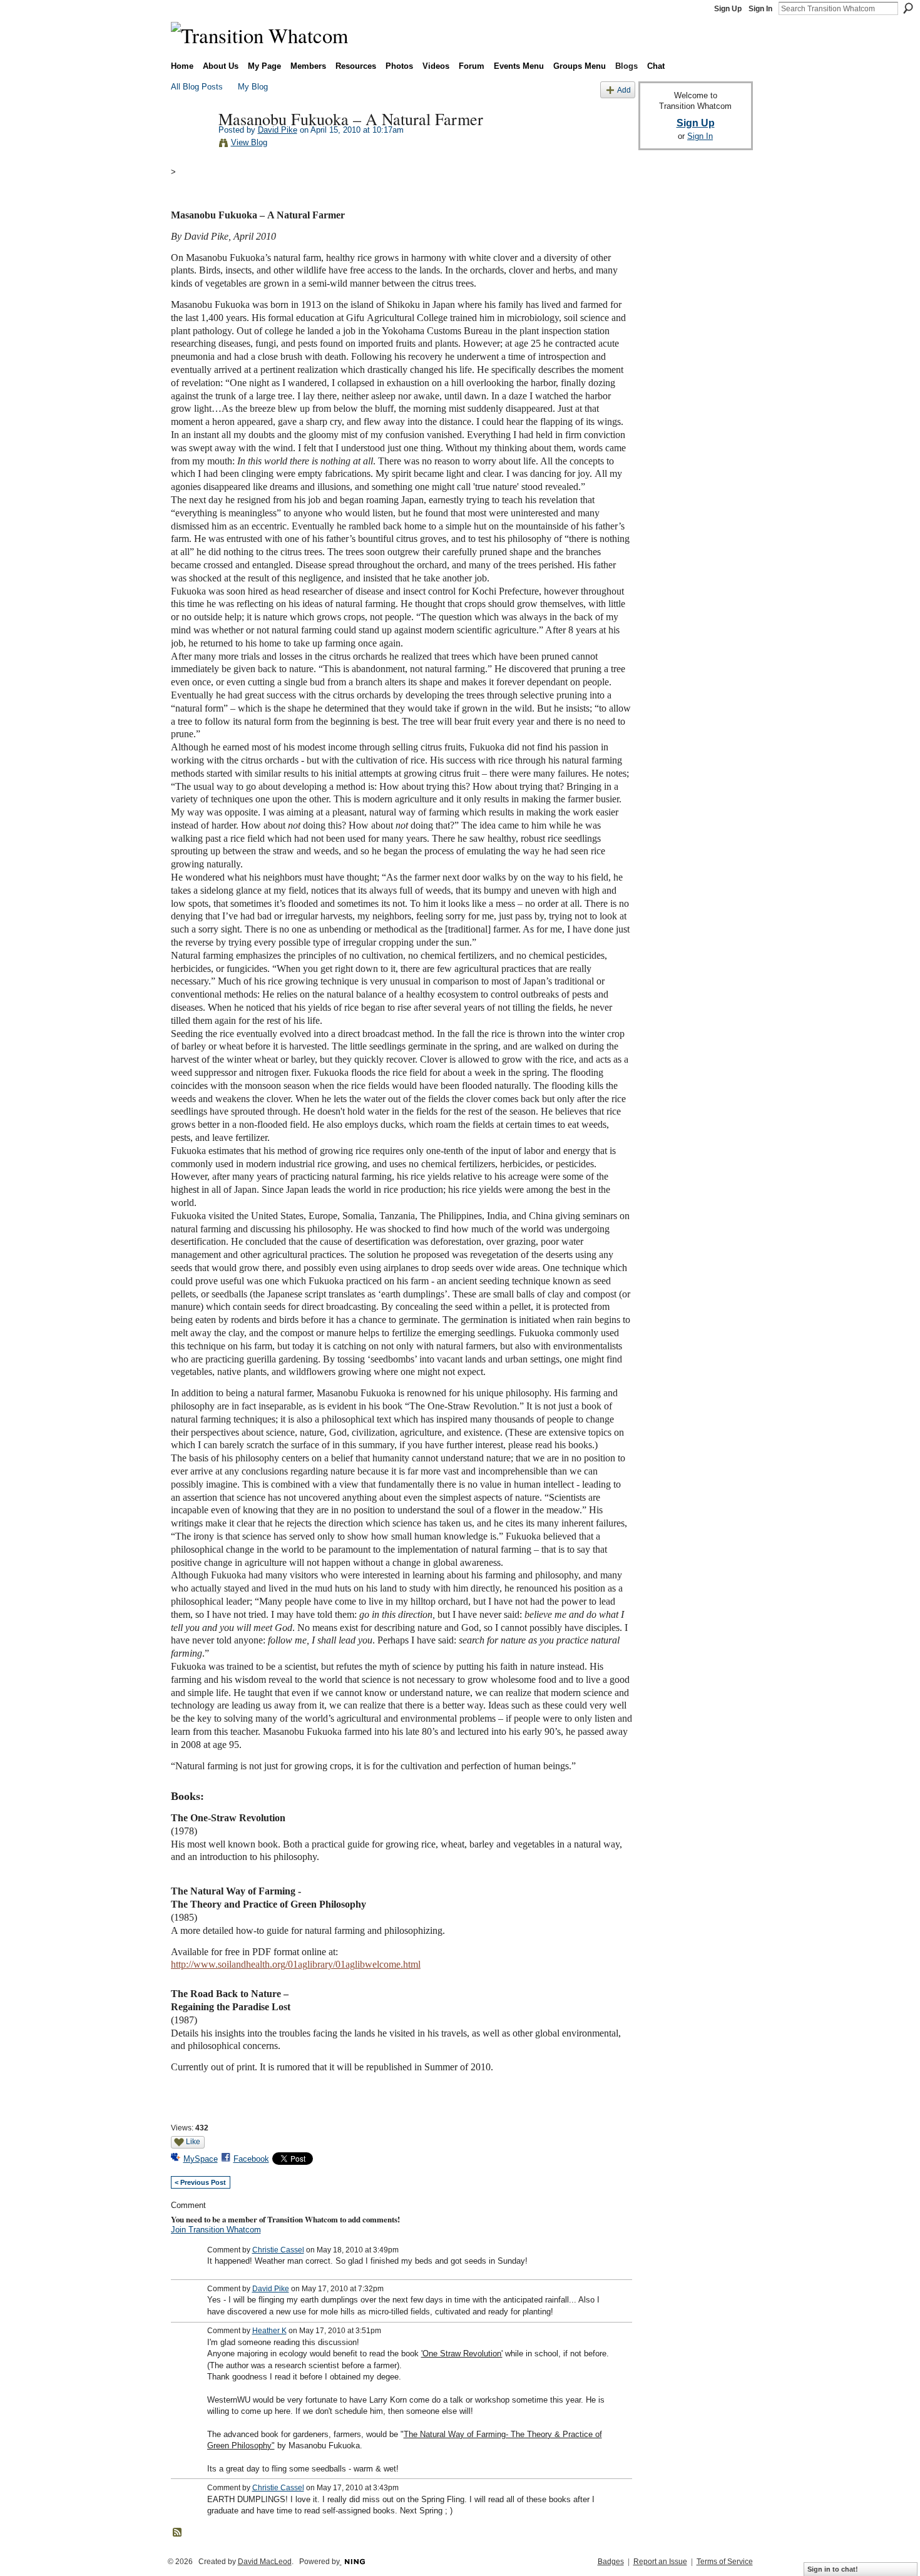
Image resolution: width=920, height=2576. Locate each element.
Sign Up (728, 9)
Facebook (251, 2159)
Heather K (269, 2331)
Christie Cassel (278, 2250)
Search (908, 8)
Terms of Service (725, 2562)
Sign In (760, 9)
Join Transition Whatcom (216, 2230)
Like (193, 2142)
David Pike (278, 130)
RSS (178, 2533)
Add (624, 90)
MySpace (201, 2159)
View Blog (249, 142)
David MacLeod (265, 2562)
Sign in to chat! (833, 2569)
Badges (611, 2562)
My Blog (253, 87)
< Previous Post (200, 2182)
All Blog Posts (197, 87)
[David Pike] (191, 145)
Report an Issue (660, 2562)
